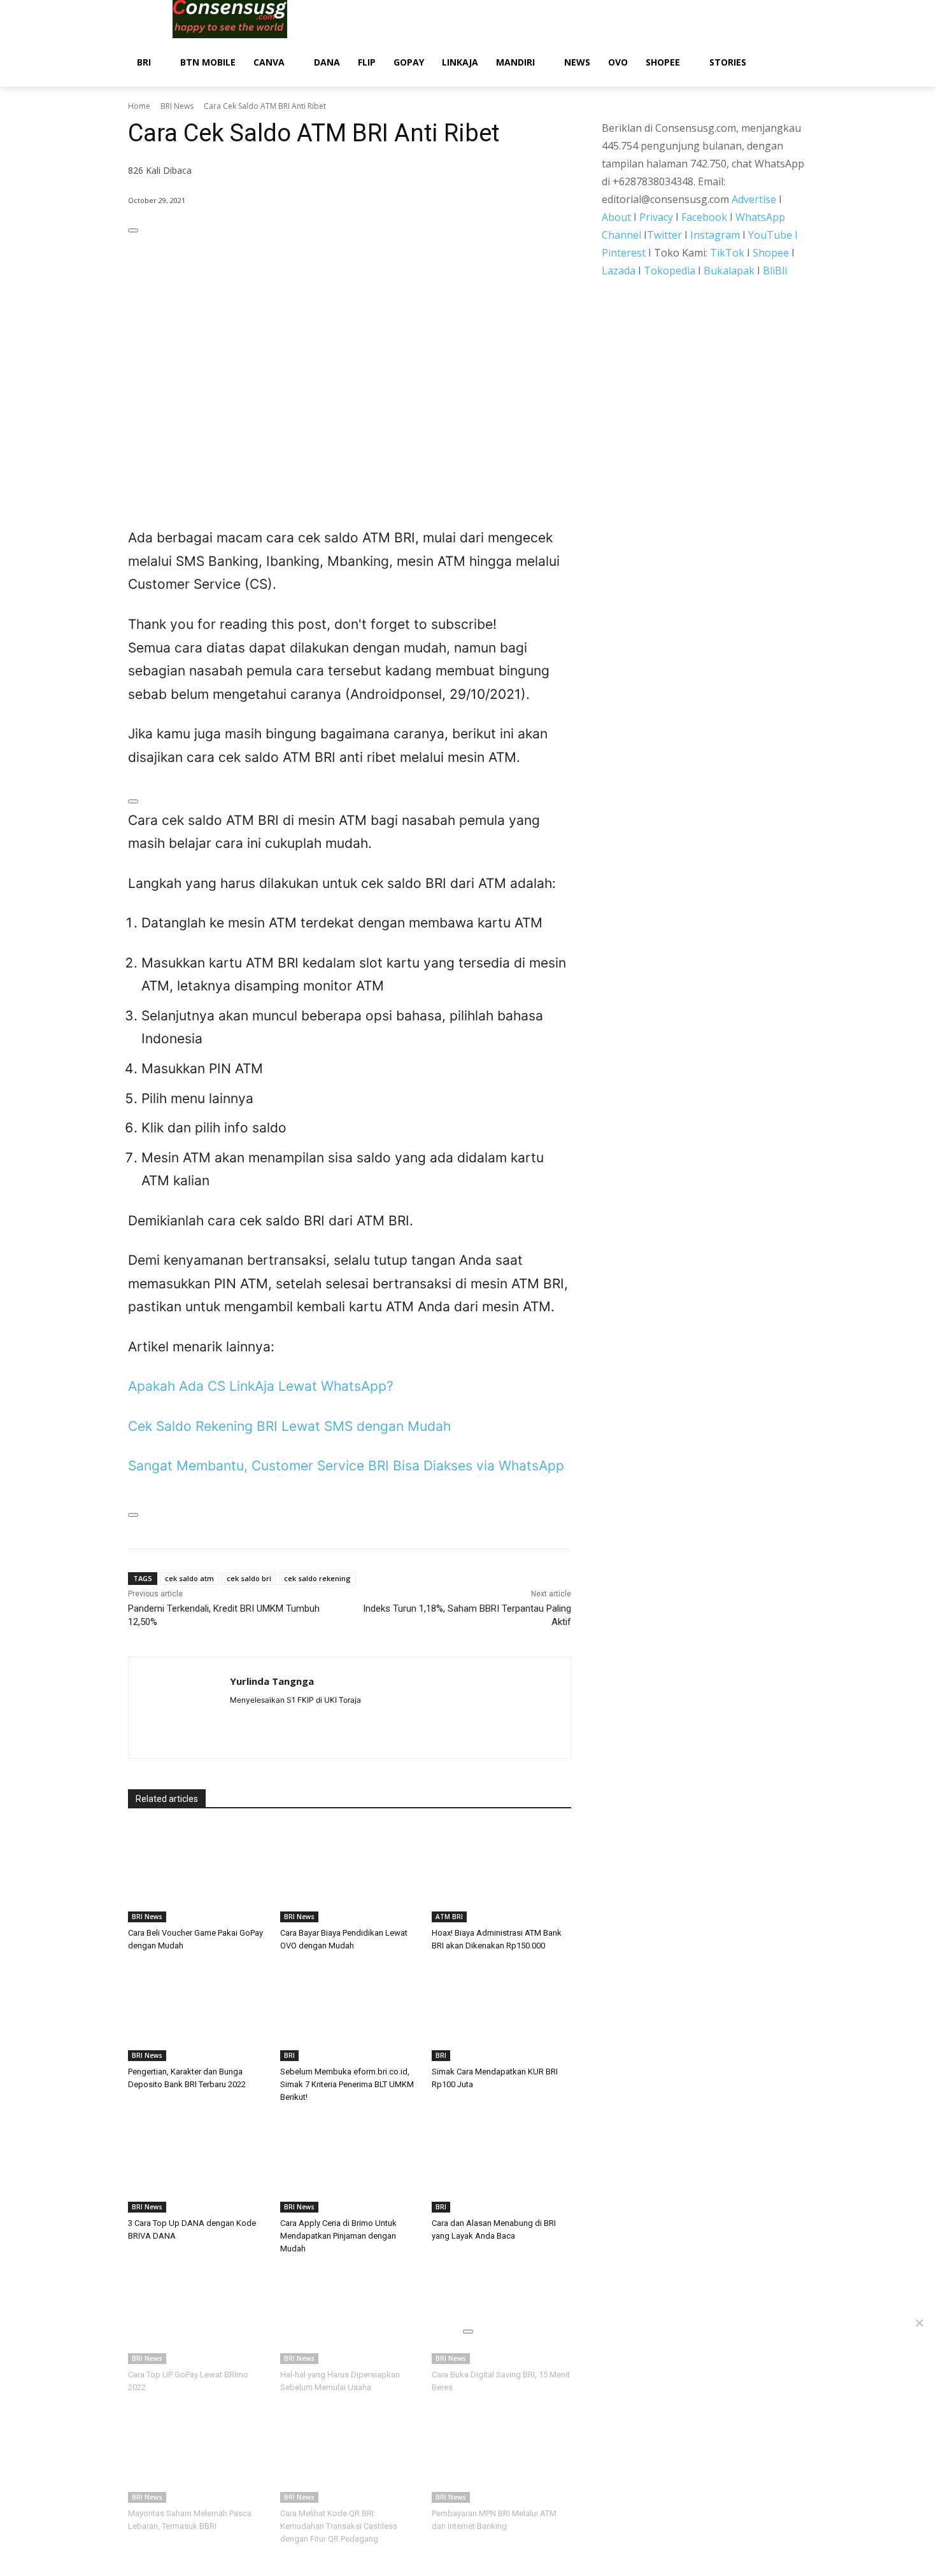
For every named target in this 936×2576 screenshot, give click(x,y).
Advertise (754, 199)
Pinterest (624, 253)
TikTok (727, 253)
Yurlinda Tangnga (272, 1681)
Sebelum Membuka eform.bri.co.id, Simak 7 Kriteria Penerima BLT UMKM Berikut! (347, 2084)
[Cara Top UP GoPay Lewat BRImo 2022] (198, 2315)
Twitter (664, 235)
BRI (289, 2055)
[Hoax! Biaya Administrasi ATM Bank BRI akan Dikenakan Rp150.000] (501, 1874)
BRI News (177, 106)
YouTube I (773, 235)
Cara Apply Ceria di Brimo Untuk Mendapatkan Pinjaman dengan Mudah (338, 2236)
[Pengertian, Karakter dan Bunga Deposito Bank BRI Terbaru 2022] (198, 2012)
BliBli (775, 271)
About (616, 217)
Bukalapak (729, 271)
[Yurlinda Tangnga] (179, 1707)
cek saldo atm (189, 1578)
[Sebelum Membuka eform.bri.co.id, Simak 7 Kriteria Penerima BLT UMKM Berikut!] (350, 2012)
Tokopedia (670, 271)
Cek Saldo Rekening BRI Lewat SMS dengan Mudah (289, 1426)
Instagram (715, 235)
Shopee (771, 253)
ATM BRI (449, 1917)
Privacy (656, 217)
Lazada (619, 271)
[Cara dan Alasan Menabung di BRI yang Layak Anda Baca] (501, 2164)
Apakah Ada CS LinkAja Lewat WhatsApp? (261, 1386)
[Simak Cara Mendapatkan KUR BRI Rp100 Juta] (501, 2012)
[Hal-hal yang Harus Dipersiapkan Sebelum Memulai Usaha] (350, 2315)
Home (139, 106)
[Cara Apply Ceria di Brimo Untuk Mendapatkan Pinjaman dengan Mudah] (350, 2164)
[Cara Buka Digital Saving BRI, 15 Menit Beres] (501, 2315)
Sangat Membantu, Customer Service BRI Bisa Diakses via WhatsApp (346, 1466)
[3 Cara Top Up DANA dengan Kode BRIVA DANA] (198, 2164)
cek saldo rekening (317, 1578)
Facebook (704, 217)
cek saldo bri (249, 1578)
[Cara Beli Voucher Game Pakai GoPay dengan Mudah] (198, 1874)
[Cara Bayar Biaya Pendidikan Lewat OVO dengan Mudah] (350, 1874)
